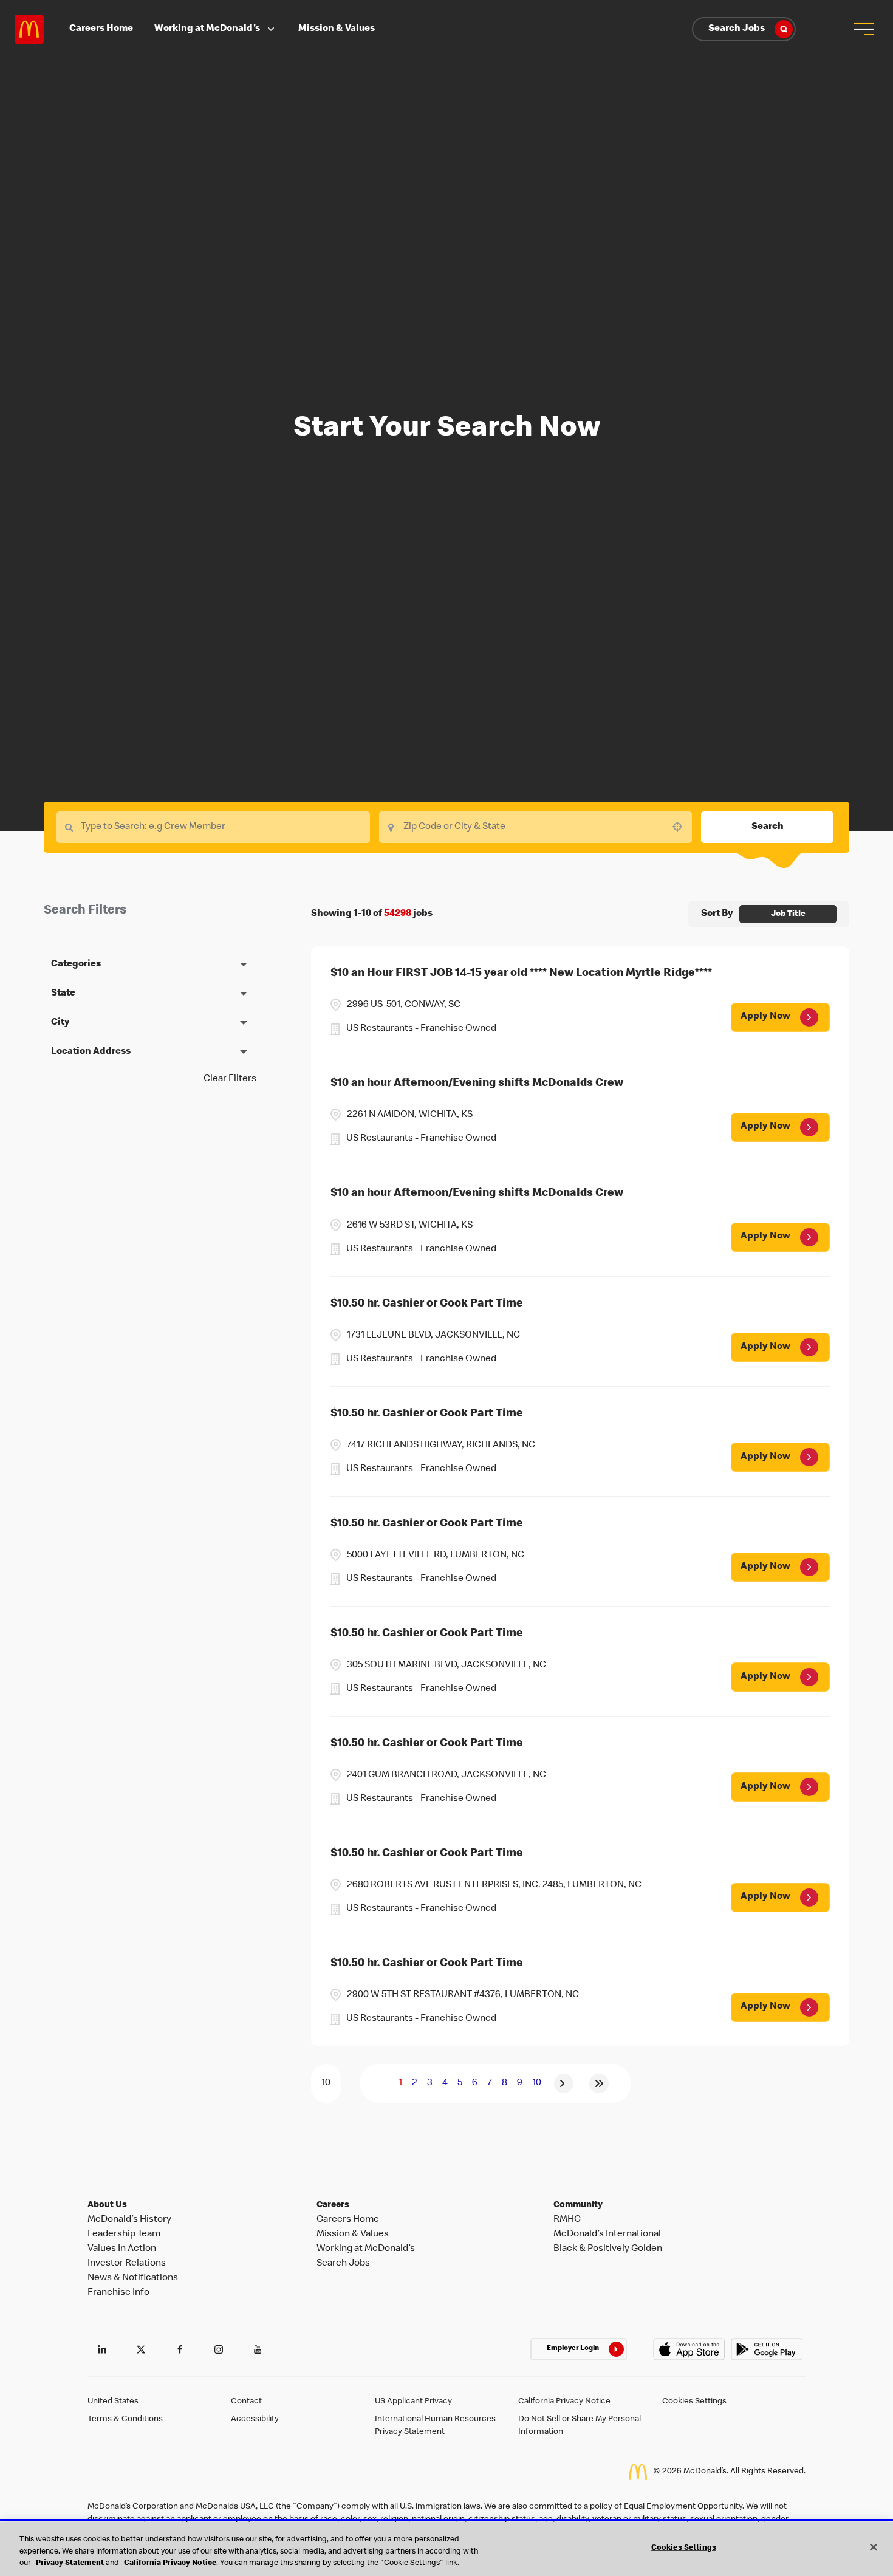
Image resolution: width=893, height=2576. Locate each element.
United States (113, 2402)
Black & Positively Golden (608, 2249)
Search (768, 827)
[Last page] (599, 2083)
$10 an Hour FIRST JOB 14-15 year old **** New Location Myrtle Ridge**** (521, 974)
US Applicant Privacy (413, 2402)
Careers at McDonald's (29, 29)
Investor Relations (127, 2264)
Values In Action (122, 2249)
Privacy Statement (70, 2564)
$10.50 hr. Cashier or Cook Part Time (427, 1304)
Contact (246, 2402)
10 (537, 2083)
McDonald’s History (129, 2220)
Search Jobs (737, 29)
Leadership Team (124, 2235)
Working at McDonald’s (366, 2249)
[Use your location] (681, 827)
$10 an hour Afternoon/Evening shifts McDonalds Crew (477, 1084)
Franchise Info (118, 2293)
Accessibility (255, 2419)
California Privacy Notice (564, 2402)
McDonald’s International (607, 2235)
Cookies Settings (694, 2402)
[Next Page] (564, 2083)
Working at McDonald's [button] (207, 29)
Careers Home (101, 29)
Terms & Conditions (125, 2419)
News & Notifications (133, 2278)
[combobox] (536, 827)
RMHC (567, 2220)
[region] (446, 2549)
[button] (864, 29)
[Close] (874, 2547)
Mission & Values (337, 29)
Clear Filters (230, 1079)
